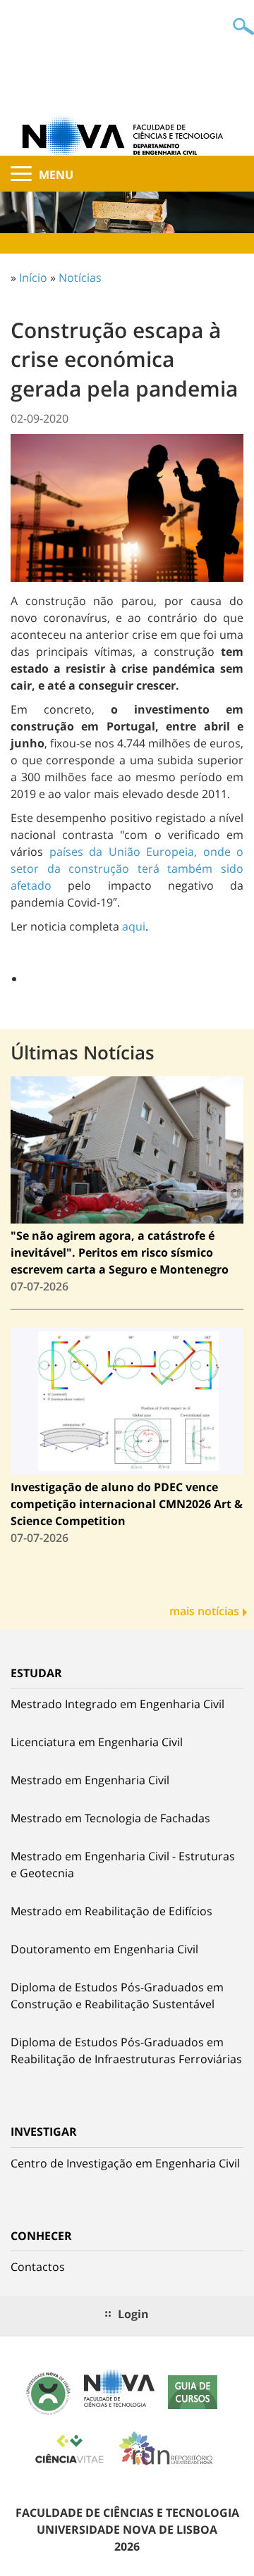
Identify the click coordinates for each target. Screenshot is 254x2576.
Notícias (80, 278)
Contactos (38, 2267)
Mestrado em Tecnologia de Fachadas (110, 1818)
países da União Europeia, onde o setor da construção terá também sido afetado (127, 869)
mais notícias (204, 1611)
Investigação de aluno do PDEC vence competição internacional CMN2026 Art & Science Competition (127, 1504)
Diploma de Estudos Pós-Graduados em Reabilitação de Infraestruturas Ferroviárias (126, 2051)
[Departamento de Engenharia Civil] (127, 135)
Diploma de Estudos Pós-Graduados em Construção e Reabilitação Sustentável (117, 1996)
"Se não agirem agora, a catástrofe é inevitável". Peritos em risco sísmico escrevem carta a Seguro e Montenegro (120, 1252)
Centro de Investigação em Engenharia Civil (125, 2163)
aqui (134, 926)
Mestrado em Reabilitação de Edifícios (111, 1911)
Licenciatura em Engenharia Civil (97, 1742)
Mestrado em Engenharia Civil (90, 1780)
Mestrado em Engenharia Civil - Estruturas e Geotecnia (123, 1865)
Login (133, 2314)
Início (33, 278)
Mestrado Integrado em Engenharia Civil (117, 1704)
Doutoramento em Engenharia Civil (104, 1949)
